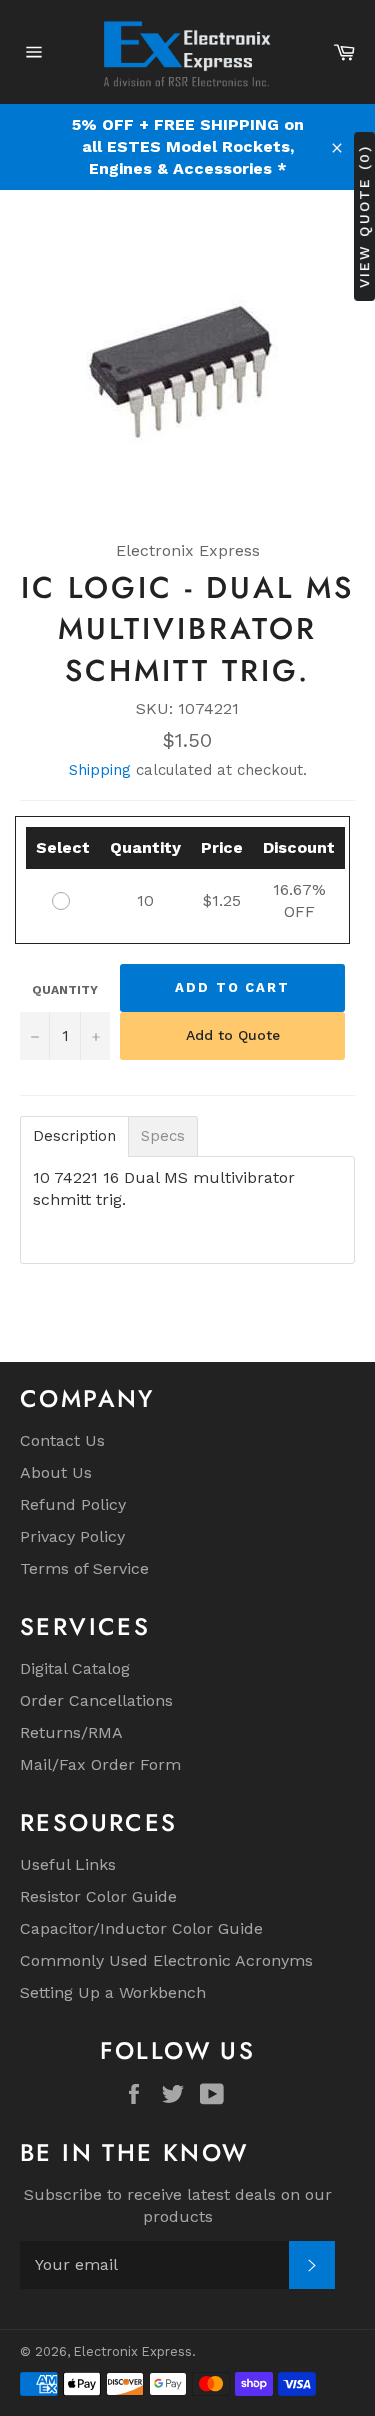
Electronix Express (133, 2351)
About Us (56, 1472)
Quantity (65, 990)
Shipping (100, 770)
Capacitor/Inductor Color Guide (141, 1928)
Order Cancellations (96, 1700)
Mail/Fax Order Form (100, 1764)
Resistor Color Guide (98, 1896)
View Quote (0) (364, 215)
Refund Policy (73, 1504)
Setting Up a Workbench (113, 1992)
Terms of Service (84, 1568)
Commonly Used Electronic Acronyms (166, 1960)
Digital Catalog (75, 1668)
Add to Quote (233, 1035)
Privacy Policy (72, 1536)
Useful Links (68, 1864)
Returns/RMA (71, 1732)
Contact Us (62, 1440)
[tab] (74, 1136)
